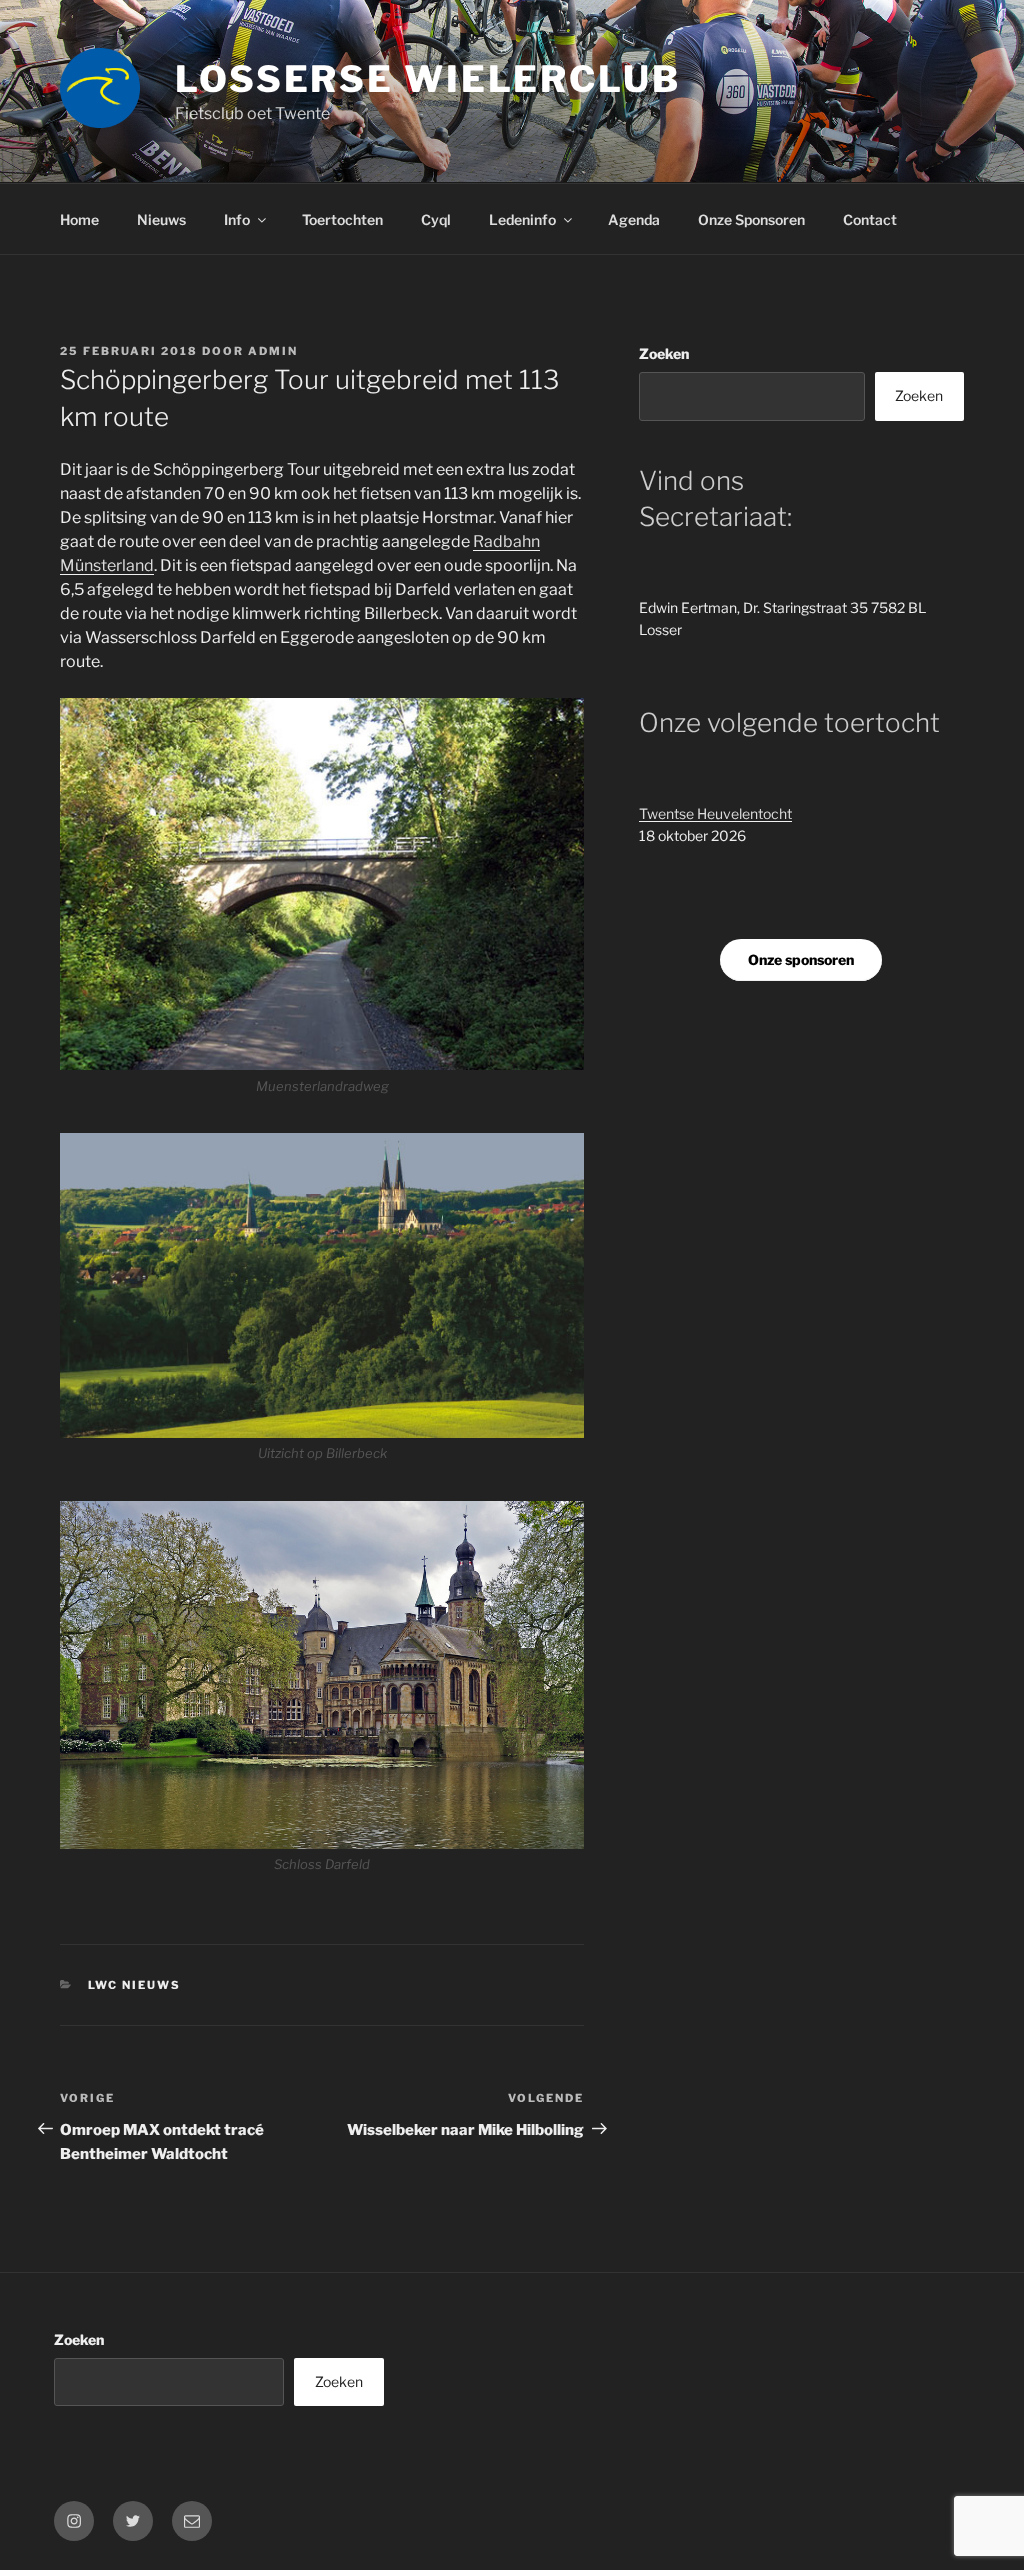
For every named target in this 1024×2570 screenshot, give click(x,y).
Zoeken (664, 353)
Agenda (634, 219)
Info (237, 219)
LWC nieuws (135, 1985)
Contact (870, 219)
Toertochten (342, 219)
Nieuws (161, 219)
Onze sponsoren (801, 959)
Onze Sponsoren (751, 219)
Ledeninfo (522, 219)
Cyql (436, 219)
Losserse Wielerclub (428, 79)
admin (273, 351)
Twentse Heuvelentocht (715, 813)
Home (79, 219)
